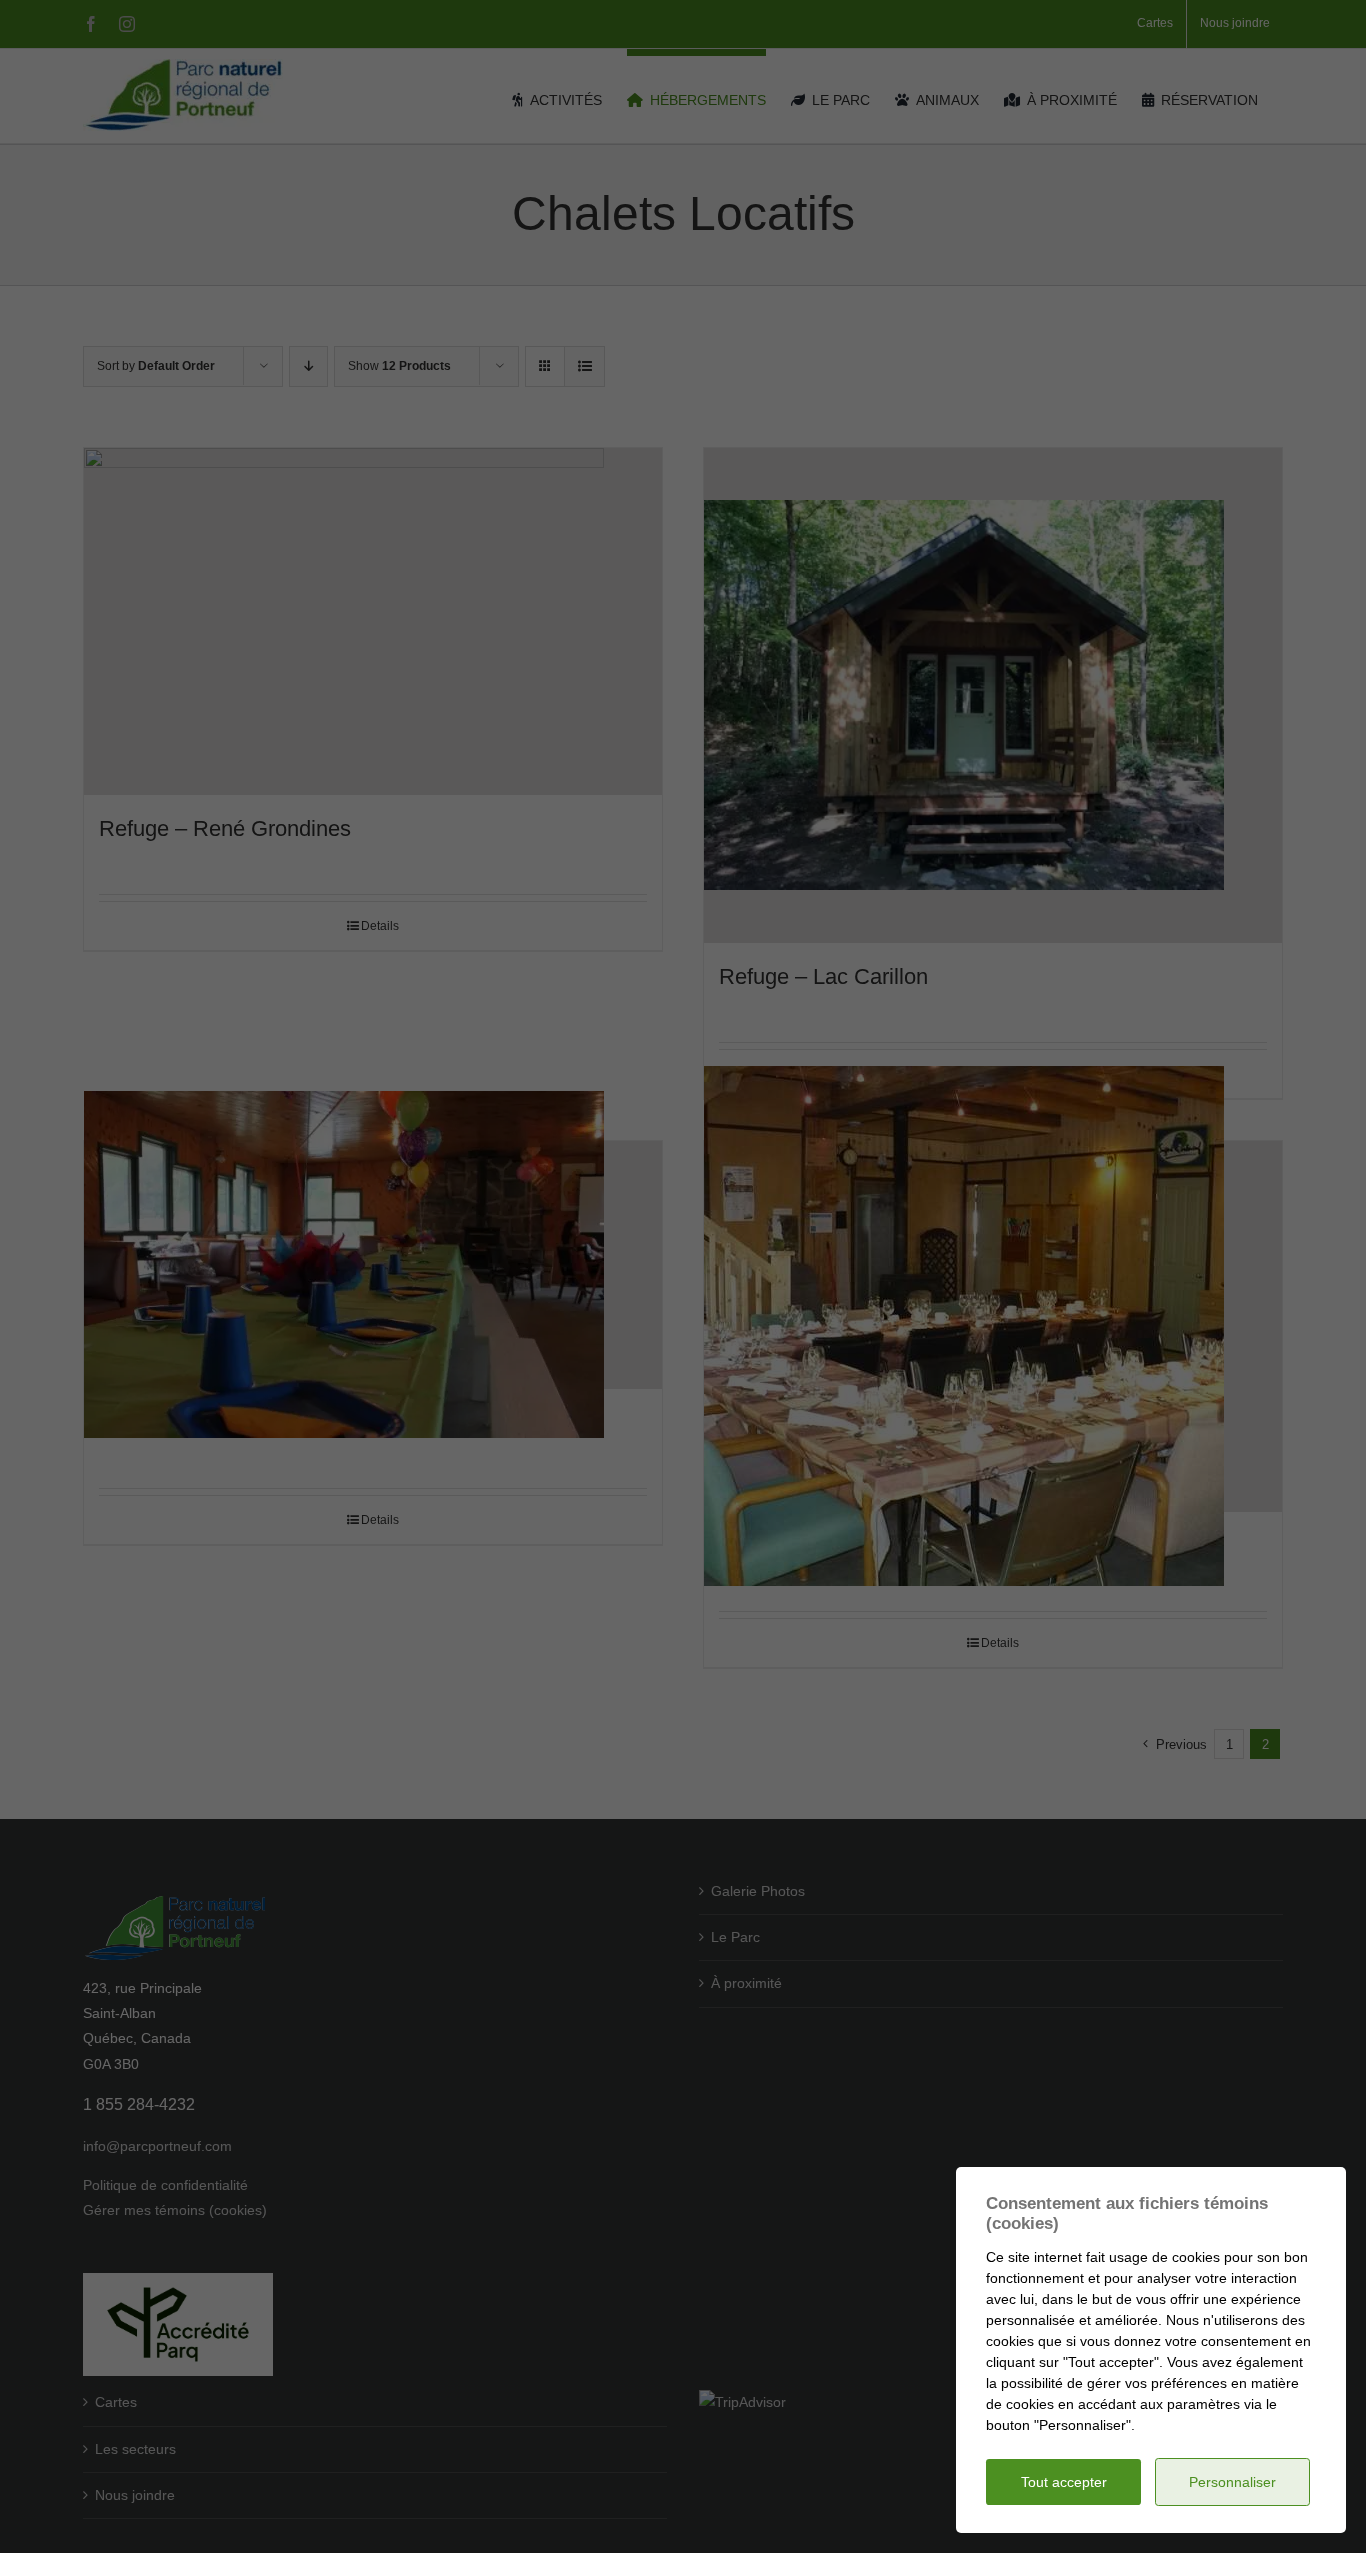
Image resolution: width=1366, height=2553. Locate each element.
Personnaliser (1232, 2482)
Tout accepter (1064, 2482)
